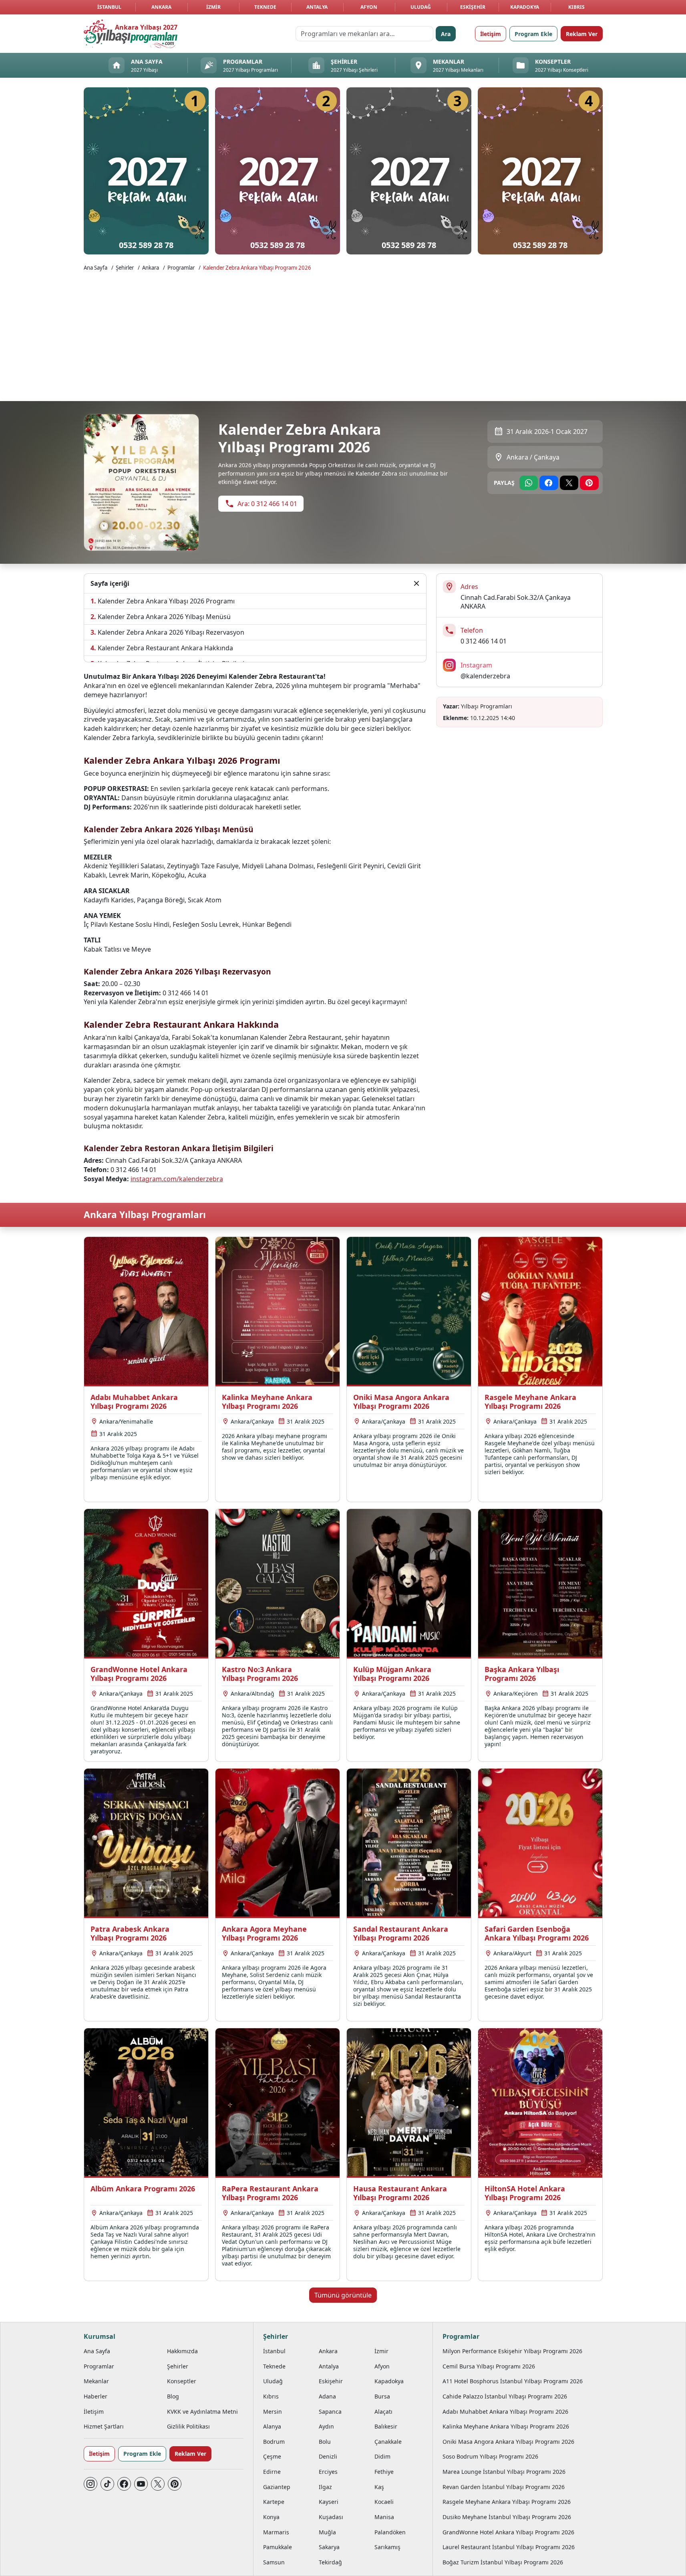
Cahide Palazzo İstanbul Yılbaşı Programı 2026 (505, 2396)
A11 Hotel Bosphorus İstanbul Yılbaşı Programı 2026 (513, 2381)
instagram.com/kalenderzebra (177, 1179)
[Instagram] (91, 2484)
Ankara (161, 7)
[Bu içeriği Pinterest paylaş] (589, 483)
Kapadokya (525, 7)
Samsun (274, 2562)
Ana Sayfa (96, 268)
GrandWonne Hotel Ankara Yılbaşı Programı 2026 (508, 2532)
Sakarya (329, 2547)
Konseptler (182, 2381)
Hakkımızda (182, 2351)
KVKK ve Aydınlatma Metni (202, 2412)
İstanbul (109, 7)
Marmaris (276, 2532)
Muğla (327, 2532)
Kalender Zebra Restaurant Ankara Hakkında (165, 648)
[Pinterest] (175, 2484)
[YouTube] (141, 2484)
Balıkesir (386, 2426)
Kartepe (274, 2502)
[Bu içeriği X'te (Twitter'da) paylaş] (569, 483)
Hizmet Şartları (104, 2426)
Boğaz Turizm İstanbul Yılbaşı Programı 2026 (503, 2562)
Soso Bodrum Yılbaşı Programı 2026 (490, 2456)
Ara (446, 34)
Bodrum (274, 2442)
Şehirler (125, 268)
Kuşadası (331, 2517)
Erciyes (328, 2472)
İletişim (491, 34)
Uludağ (421, 7)
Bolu (325, 2442)
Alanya (272, 2426)
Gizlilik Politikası (188, 2426)
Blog (173, 2396)
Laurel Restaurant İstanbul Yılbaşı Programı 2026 (509, 2547)
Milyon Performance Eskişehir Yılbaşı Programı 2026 (512, 2351)
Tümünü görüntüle (343, 2295)
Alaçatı (383, 2412)
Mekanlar (96, 2381)
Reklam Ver (582, 34)
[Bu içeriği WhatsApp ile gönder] (529, 483)
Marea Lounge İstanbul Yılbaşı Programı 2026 (504, 2472)
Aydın (326, 2426)
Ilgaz (325, 2487)
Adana (327, 2396)
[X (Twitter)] (158, 2484)
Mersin (273, 2412)
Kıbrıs (576, 7)
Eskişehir (473, 7)
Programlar (181, 268)
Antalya (317, 7)
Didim (382, 2456)
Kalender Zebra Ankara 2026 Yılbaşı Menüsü (164, 617)
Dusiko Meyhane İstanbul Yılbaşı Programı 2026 (507, 2517)
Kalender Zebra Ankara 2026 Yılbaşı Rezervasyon (171, 632)
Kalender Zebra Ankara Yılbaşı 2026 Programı (166, 601)
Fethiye (384, 2472)
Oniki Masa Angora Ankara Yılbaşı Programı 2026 (508, 2442)
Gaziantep (277, 2487)
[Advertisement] (343, 335)
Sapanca (330, 2412)
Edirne (272, 2472)
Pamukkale (278, 2547)
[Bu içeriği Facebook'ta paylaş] (549, 483)
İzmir (213, 7)
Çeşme (272, 2456)
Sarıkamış (387, 2547)
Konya (271, 2517)
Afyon (369, 7)
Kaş (379, 2487)
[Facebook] (124, 2484)
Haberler (96, 2396)
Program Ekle (533, 34)
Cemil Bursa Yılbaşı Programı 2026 (489, 2366)
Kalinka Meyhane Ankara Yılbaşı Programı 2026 (506, 2426)
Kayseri (329, 2502)
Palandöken (390, 2532)
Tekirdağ (330, 2562)
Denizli (328, 2456)
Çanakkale (388, 2442)
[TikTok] (107, 2484)
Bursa (382, 2396)
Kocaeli (384, 2502)
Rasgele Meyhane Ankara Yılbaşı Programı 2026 (507, 2502)
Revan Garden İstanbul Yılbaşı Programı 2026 (504, 2487)
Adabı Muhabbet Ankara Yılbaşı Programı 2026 (505, 2412)
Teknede (265, 7)
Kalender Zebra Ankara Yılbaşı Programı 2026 (257, 268)
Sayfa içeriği (110, 583)
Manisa (384, 2517)
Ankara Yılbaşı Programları (145, 1215)
